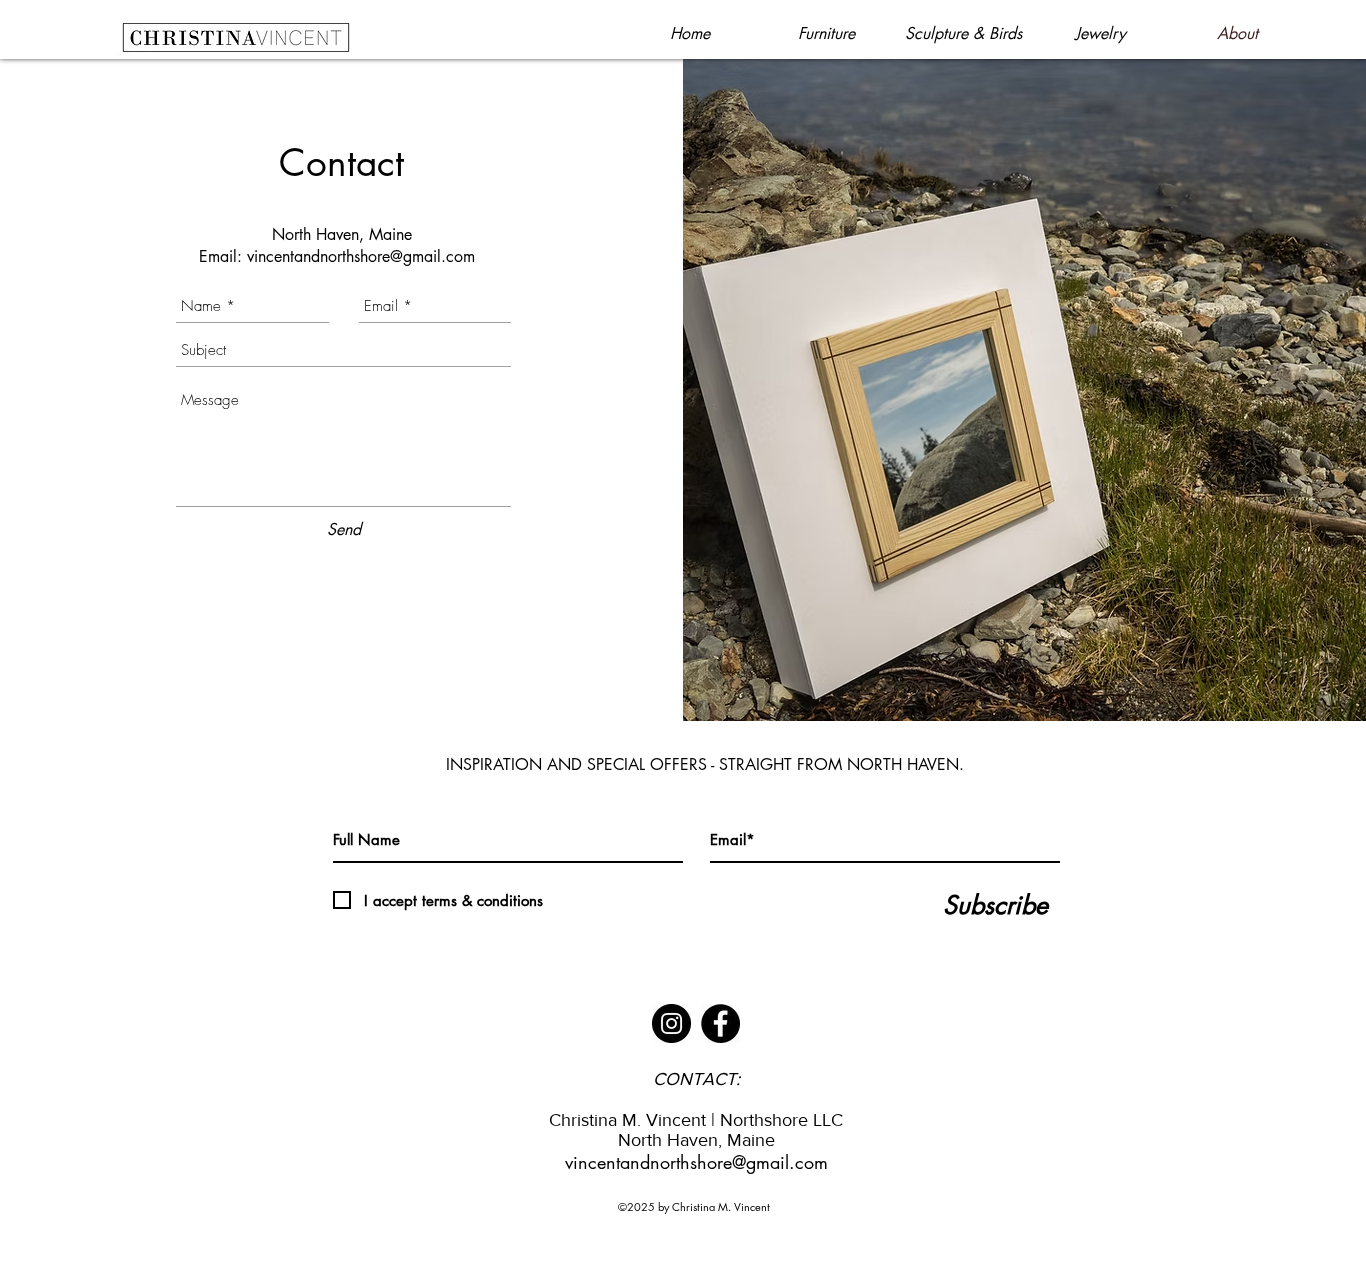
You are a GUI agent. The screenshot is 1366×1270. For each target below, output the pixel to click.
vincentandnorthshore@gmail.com (361, 256)
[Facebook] (720, 1023)
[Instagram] (671, 1023)
